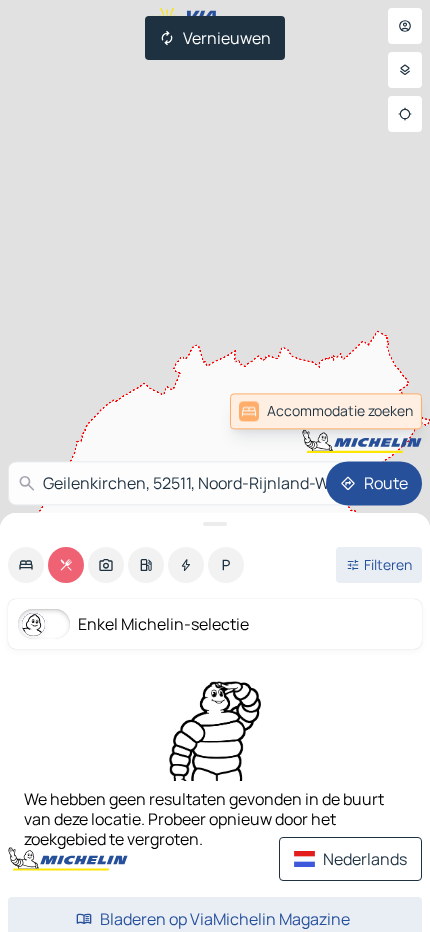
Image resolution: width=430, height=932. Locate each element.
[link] (378, 411)
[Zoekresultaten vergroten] (215, 524)
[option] (26, 565)
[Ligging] (405, 114)
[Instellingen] (405, 70)
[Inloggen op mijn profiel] (405, 26)
